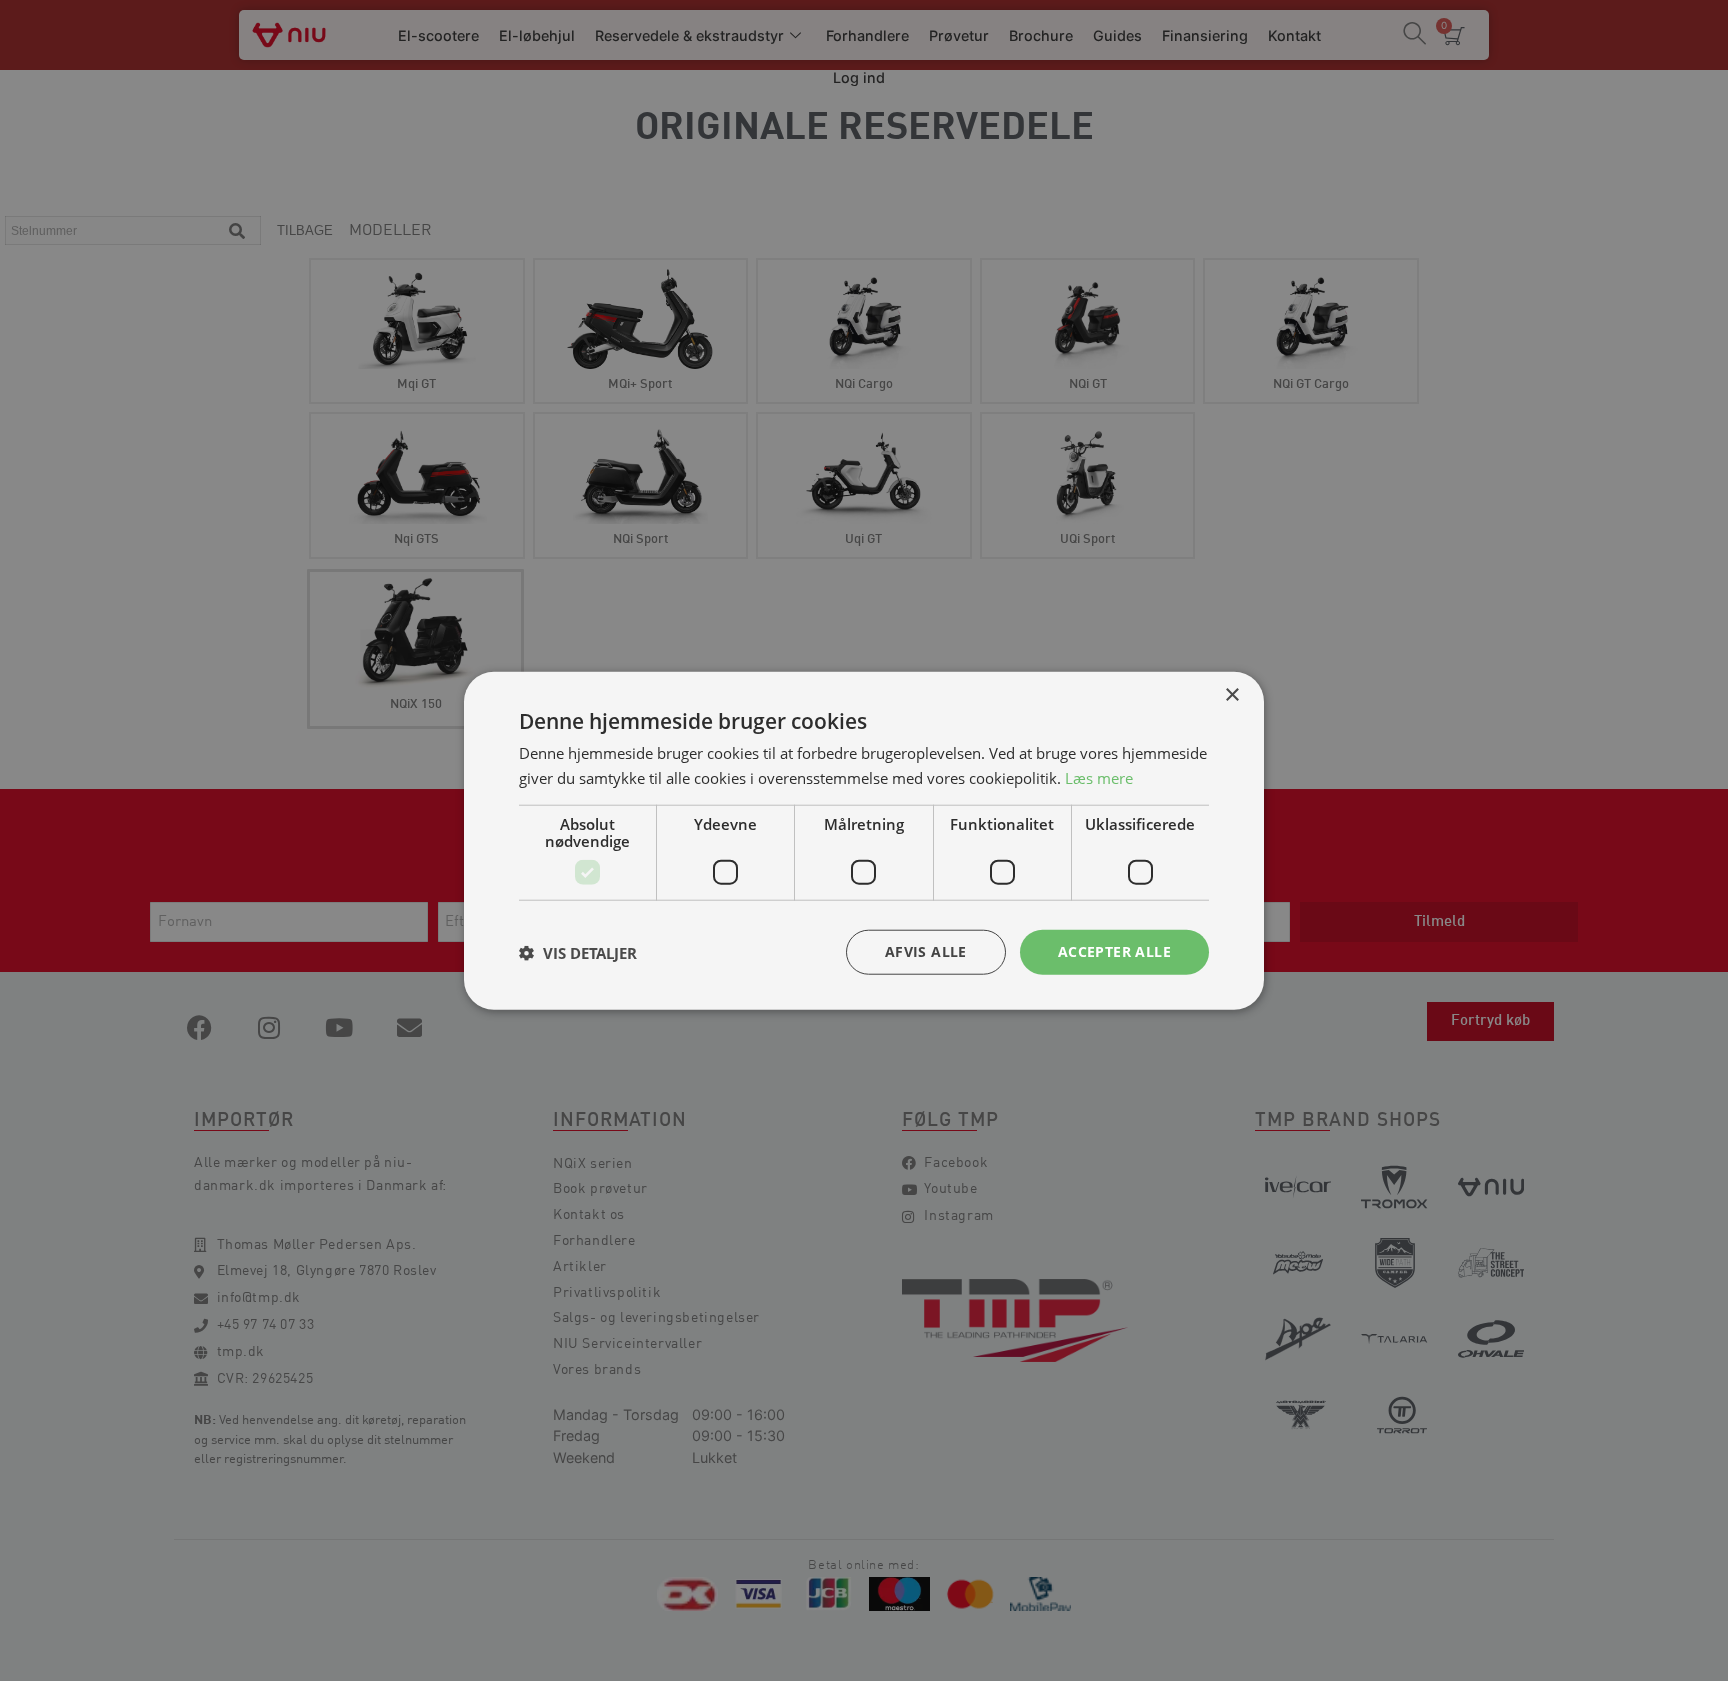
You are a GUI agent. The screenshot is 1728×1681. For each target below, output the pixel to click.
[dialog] (864, 840)
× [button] (1231, 694)
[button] (578, 952)
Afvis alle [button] (926, 951)
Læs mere (1099, 777)
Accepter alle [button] (1114, 951)
